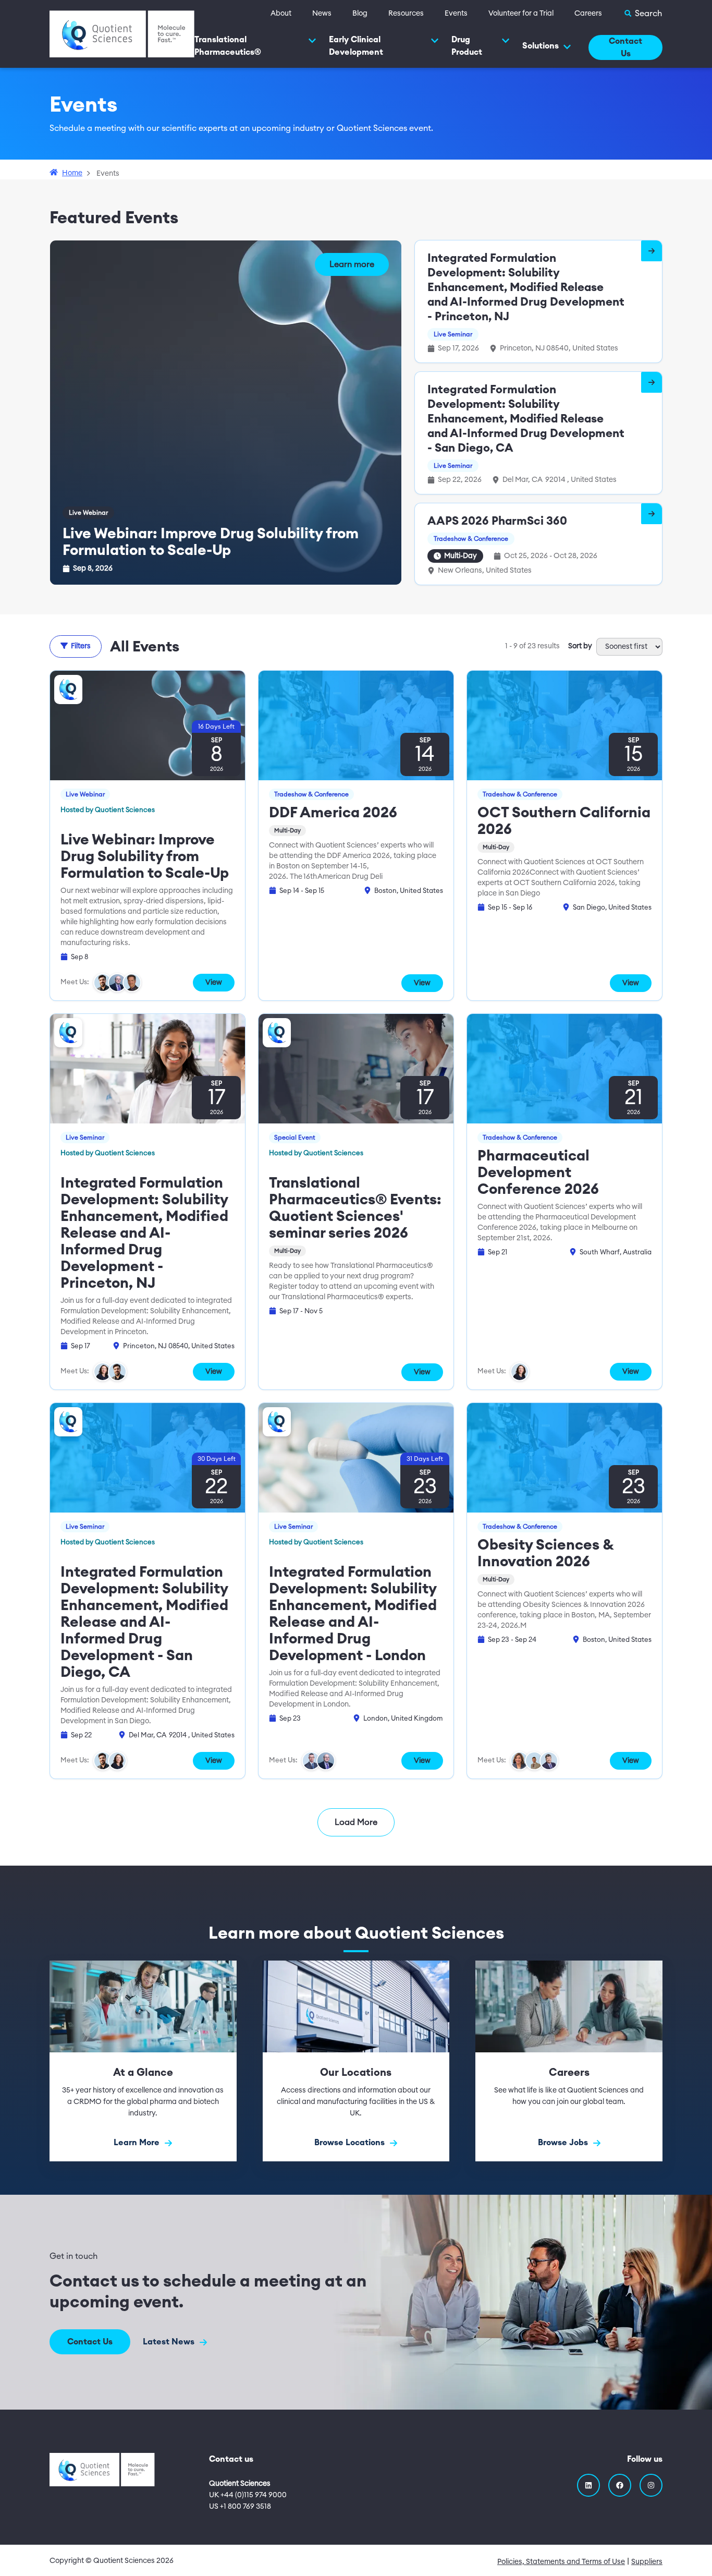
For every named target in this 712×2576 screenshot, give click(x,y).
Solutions (541, 46)
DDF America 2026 (333, 813)
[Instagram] (651, 2485)
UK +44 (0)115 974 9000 (248, 2495)
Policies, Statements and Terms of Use (561, 2562)
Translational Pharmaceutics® (228, 46)
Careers (588, 14)
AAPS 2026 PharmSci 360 (497, 521)
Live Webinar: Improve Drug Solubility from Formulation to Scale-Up (145, 856)
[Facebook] (620, 2485)
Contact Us (625, 47)
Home (72, 173)
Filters (81, 646)
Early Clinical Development (356, 46)
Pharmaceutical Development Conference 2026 (538, 1172)
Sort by (580, 646)
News (322, 14)
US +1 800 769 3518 (240, 2507)
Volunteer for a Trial (521, 14)
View (214, 983)
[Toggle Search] (643, 14)
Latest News (170, 2342)
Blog (360, 14)
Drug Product (467, 46)
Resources (406, 14)
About (281, 14)
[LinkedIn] (588, 2485)
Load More (356, 1822)
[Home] (122, 33)
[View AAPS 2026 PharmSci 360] (652, 514)
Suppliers (647, 2562)
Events (456, 14)
